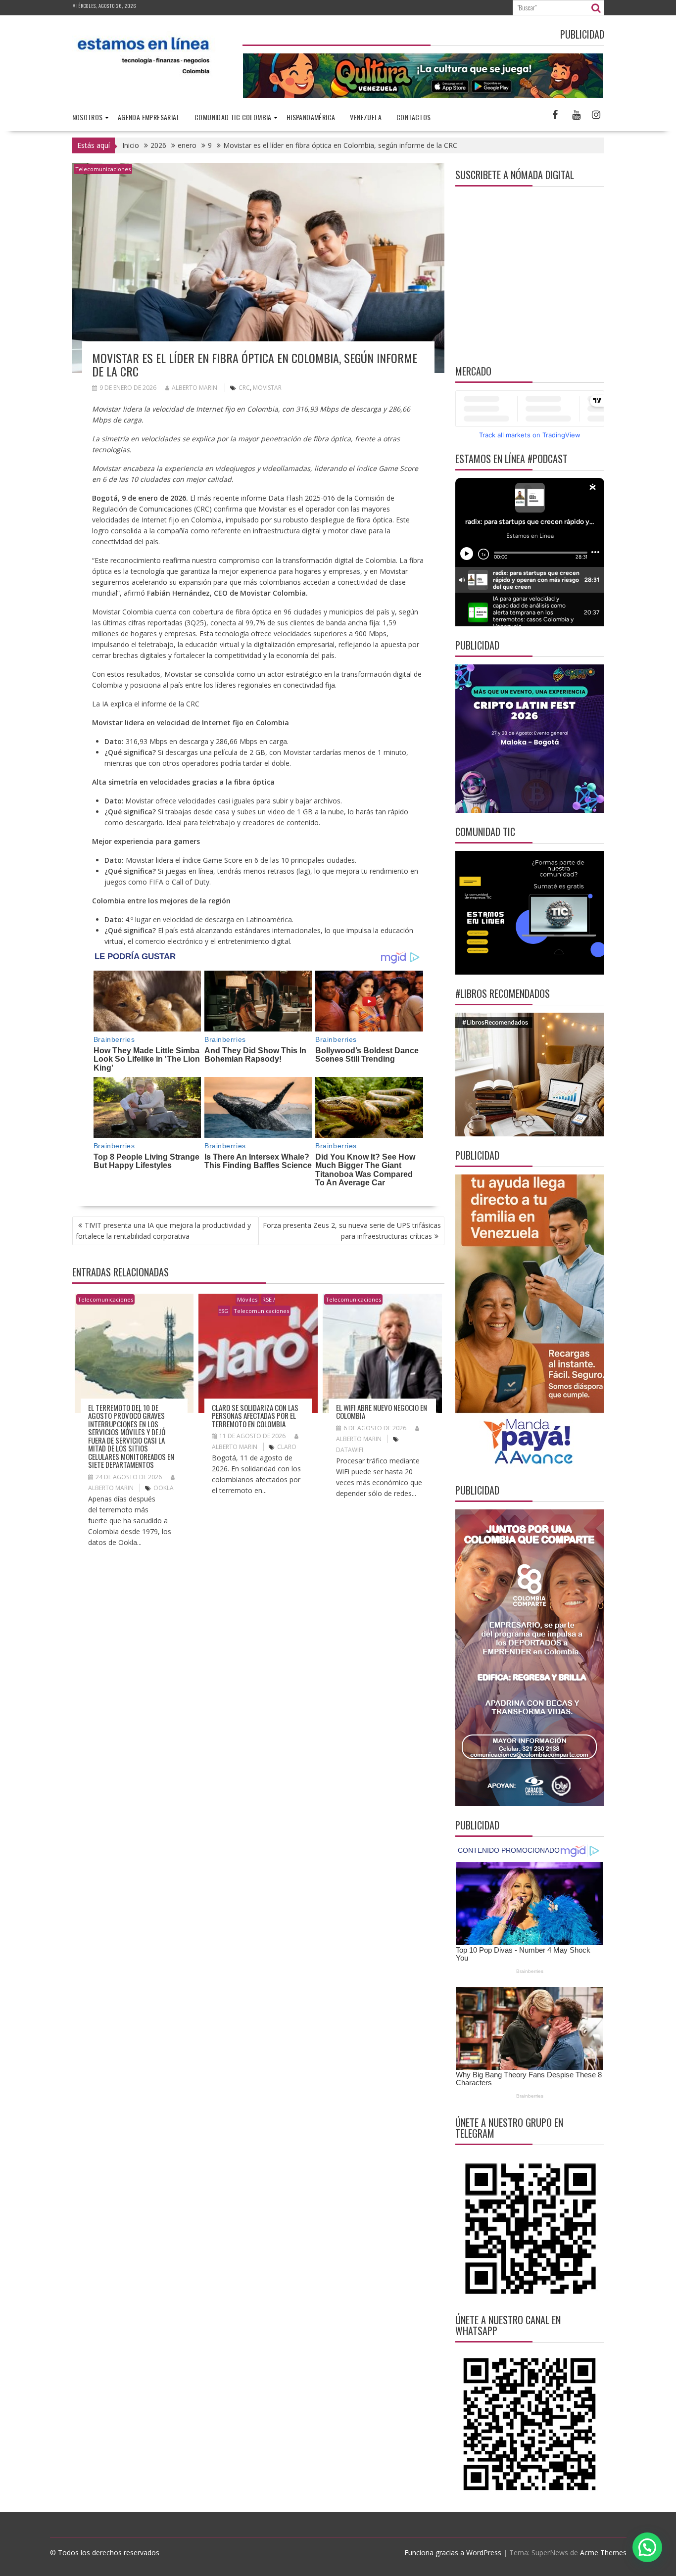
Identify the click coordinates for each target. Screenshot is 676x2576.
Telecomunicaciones (103, 169)
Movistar (267, 388)
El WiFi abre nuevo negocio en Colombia (382, 1412)
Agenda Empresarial (149, 117)
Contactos (414, 117)
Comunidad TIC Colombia (233, 117)
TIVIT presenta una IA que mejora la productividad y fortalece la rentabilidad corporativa (163, 1231)
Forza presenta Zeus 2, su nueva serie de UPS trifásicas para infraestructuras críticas (352, 1231)
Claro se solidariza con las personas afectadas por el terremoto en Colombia (255, 1416)
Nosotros (88, 117)
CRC (244, 388)
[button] (647, 2547)
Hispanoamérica (311, 117)
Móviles (247, 1299)
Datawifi (350, 1450)
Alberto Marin (194, 388)
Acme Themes (603, 2553)
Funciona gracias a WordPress (453, 2553)
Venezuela (366, 117)
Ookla (164, 1488)
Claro (287, 1447)
